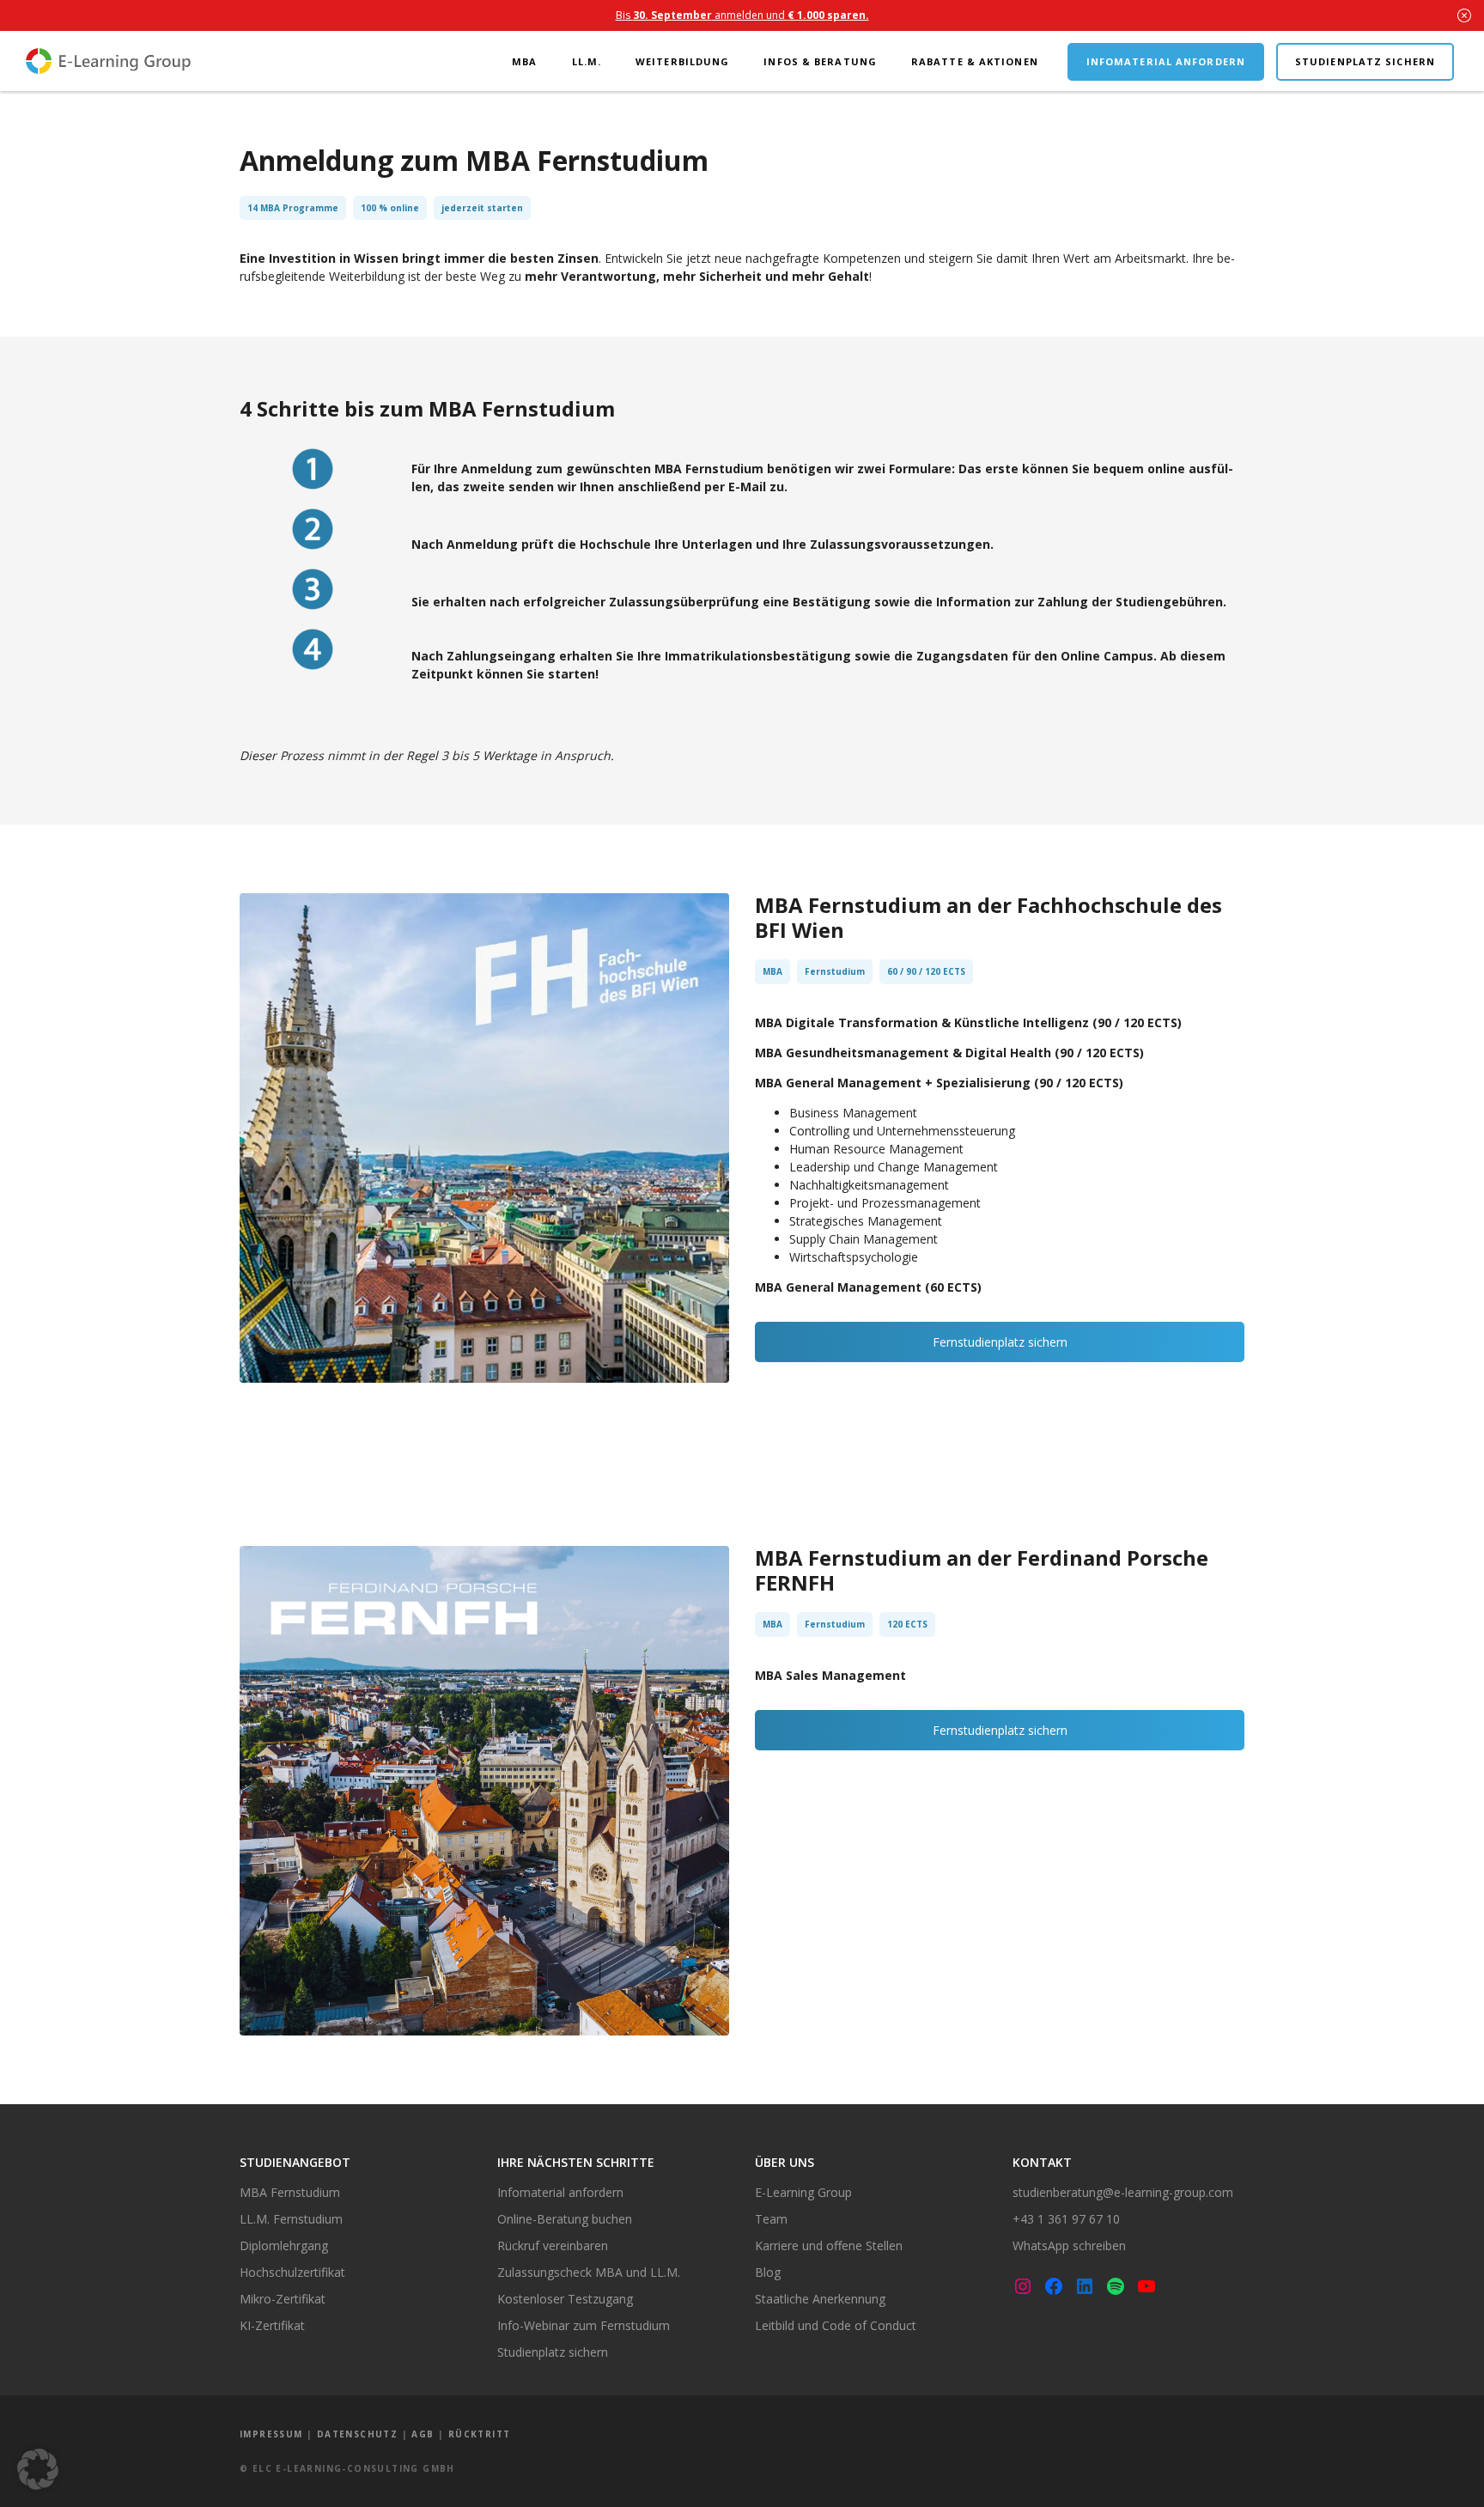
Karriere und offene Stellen (829, 2245)
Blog (768, 2272)
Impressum (271, 2434)
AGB (423, 2434)
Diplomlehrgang (284, 2245)
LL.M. (587, 61)
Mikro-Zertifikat (283, 2299)
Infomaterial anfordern (1166, 61)
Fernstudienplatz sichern (1000, 1342)
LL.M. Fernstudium (291, 2219)
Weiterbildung (682, 61)
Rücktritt (480, 2434)
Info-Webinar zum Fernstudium (584, 2325)
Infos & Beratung (820, 61)
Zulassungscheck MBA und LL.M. (589, 2272)
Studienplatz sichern (1365, 61)
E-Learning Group (803, 2192)
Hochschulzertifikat (292, 2272)
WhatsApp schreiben (1069, 2245)
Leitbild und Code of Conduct (836, 2325)
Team (771, 2219)
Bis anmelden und (742, 15)
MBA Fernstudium (290, 2192)
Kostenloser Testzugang (565, 2299)
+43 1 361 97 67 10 (1066, 2219)
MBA (524, 61)
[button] (38, 2469)
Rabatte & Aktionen (975, 61)
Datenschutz (357, 2434)
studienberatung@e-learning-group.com (1123, 2192)
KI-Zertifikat (272, 2325)
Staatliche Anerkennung (820, 2299)
